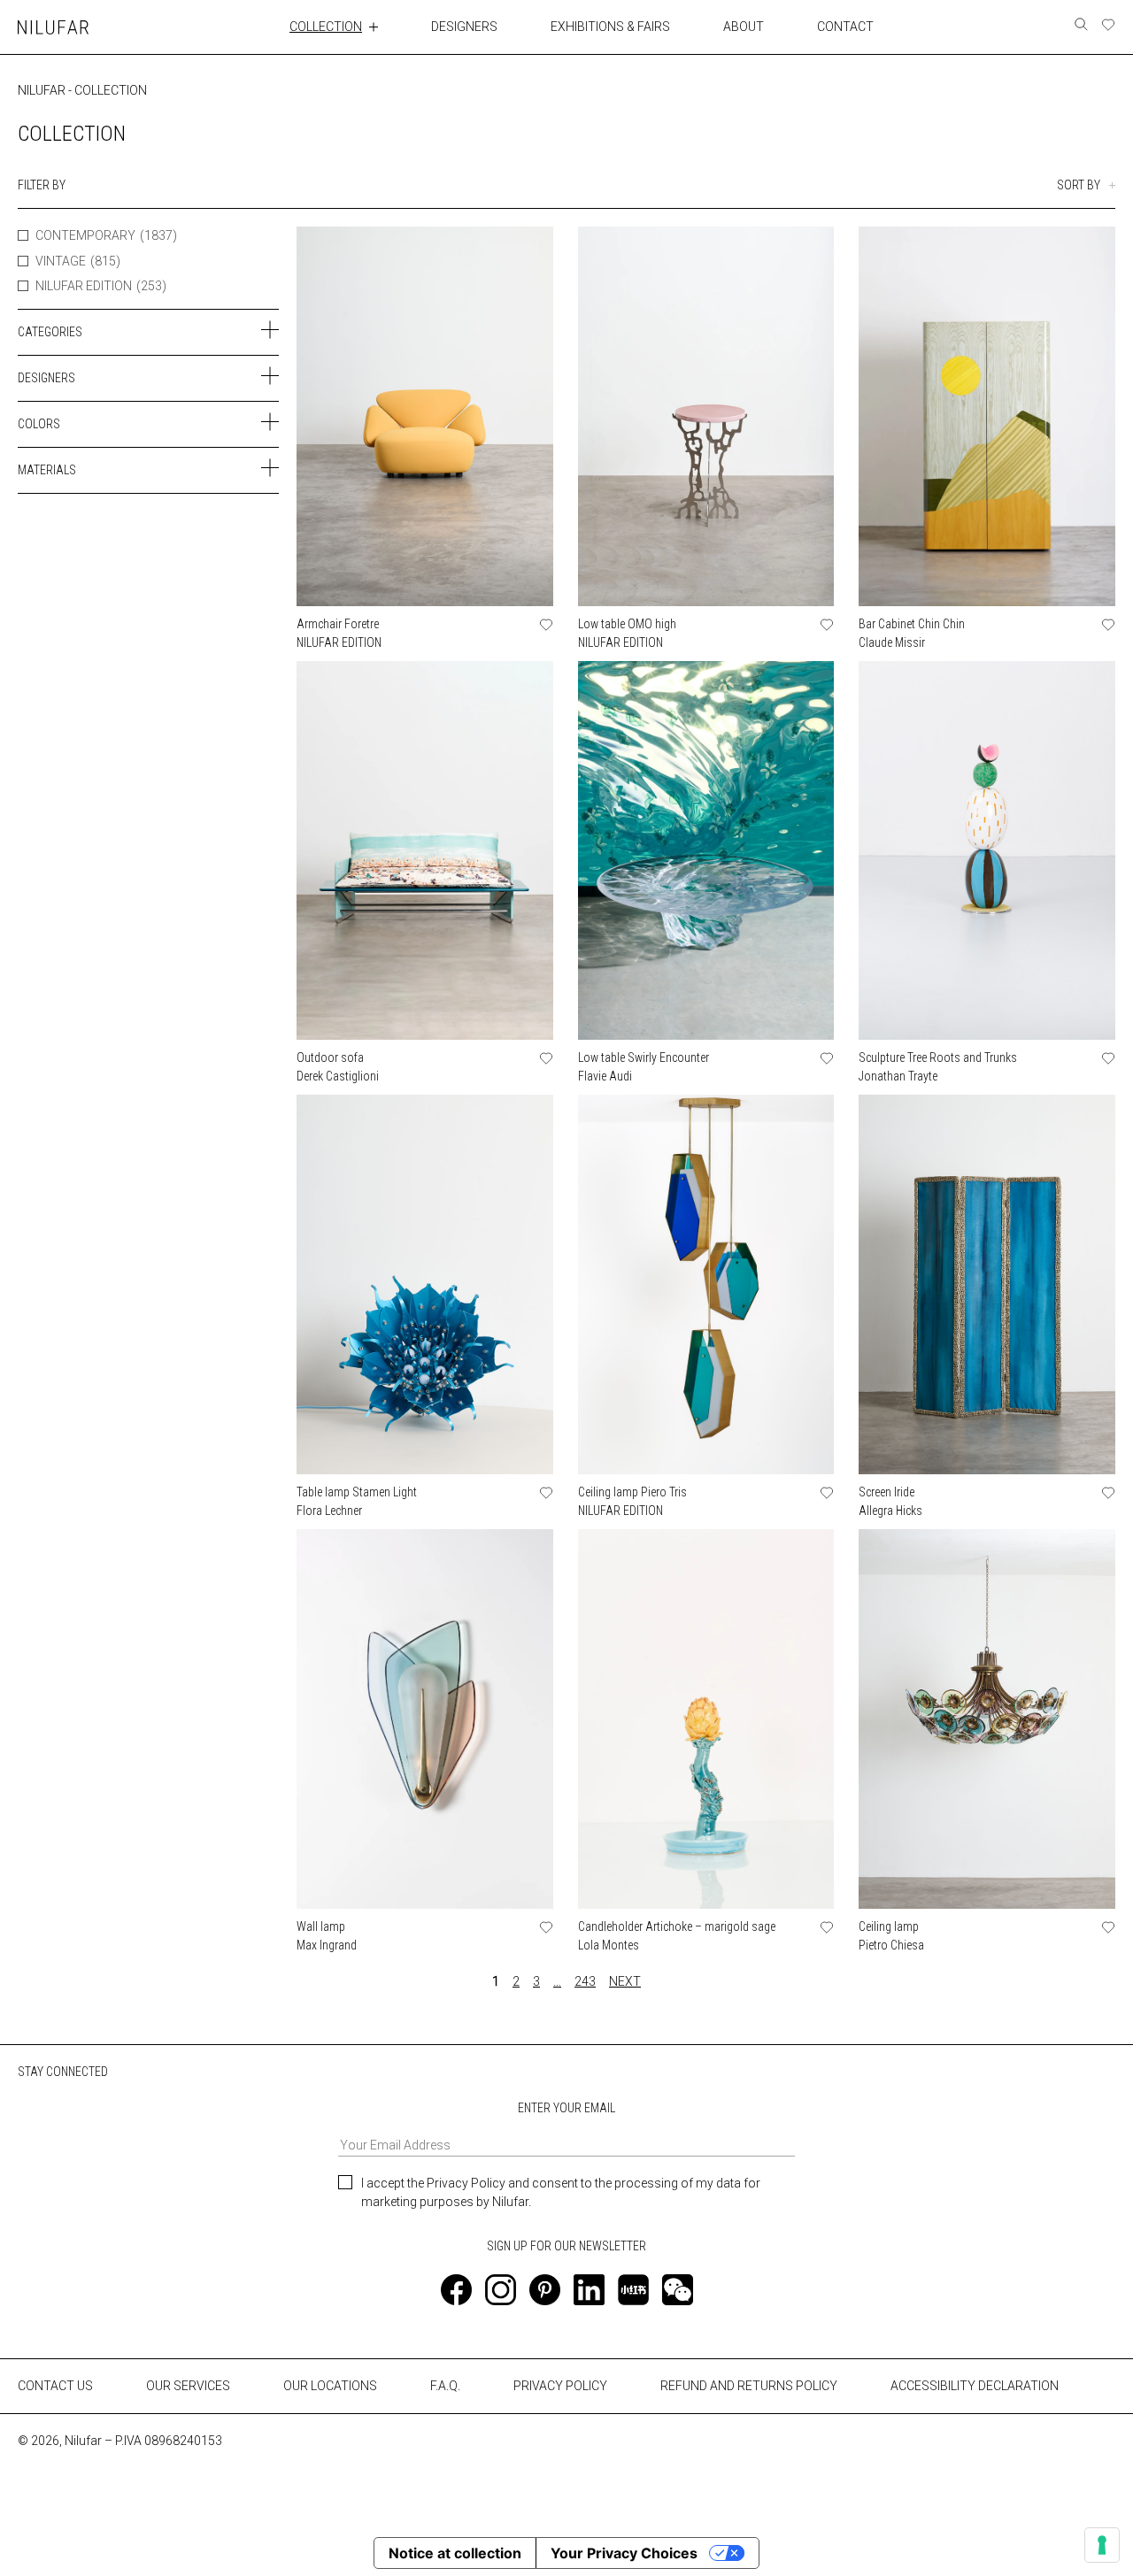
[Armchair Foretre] (425, 416)
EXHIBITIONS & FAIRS (610, 27)
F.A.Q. (445, 2386)
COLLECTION (326, 27)
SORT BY (1079, 185)
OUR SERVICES (188, 2386)
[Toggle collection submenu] (374, 27)
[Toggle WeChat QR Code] (678, 2290)
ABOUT (744, 27)
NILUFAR (42, 90)
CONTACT (845, 27)
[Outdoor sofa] (425, 851)
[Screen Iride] (987, 1284)
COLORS (39, 424)
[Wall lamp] (425, 1719)
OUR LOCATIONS (330, 2386)
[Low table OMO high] (706, 416)
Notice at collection (455, 2553)
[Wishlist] (1108, 25)
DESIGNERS (464, 27)
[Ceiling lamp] (987, 1719)
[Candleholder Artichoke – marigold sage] (706, 1719)
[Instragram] (501, 2290)
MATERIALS (47, 470)
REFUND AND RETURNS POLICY (749, 2386)
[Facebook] (456, 2290)
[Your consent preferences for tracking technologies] (1102, 2545)
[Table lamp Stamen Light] (425, 1284)
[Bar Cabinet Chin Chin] (987, 416)
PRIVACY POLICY (560, 2386)
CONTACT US (55, 2386)
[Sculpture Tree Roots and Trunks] (987, 851)
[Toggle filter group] (270, 330)
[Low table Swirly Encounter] (706, 851)
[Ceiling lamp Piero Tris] (706, 1284)
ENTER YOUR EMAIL (566, 2108)
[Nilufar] (53, 27)
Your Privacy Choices (624, 2553)
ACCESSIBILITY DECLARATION (975, 2386)
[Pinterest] (545, 2290)
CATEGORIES (50, 332)
